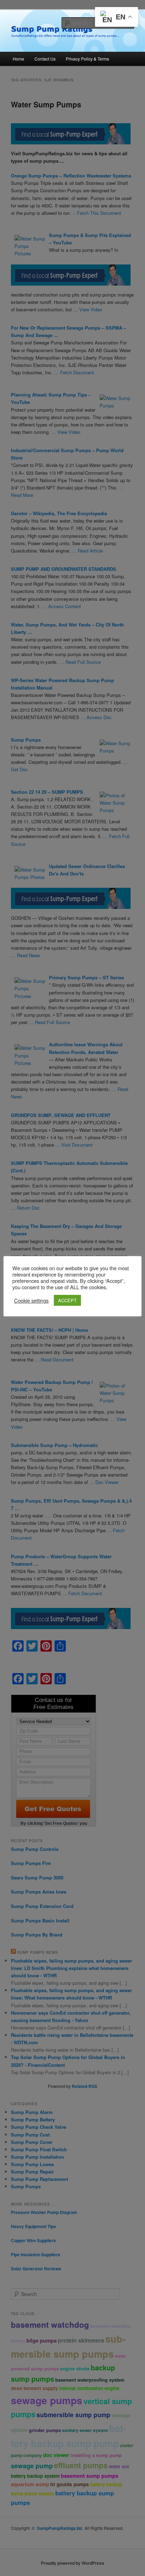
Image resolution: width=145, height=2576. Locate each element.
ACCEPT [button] (67, 1300)
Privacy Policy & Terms (87, 59)
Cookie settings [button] (31, 1301)
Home (18, 59)
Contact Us (45, 59)
